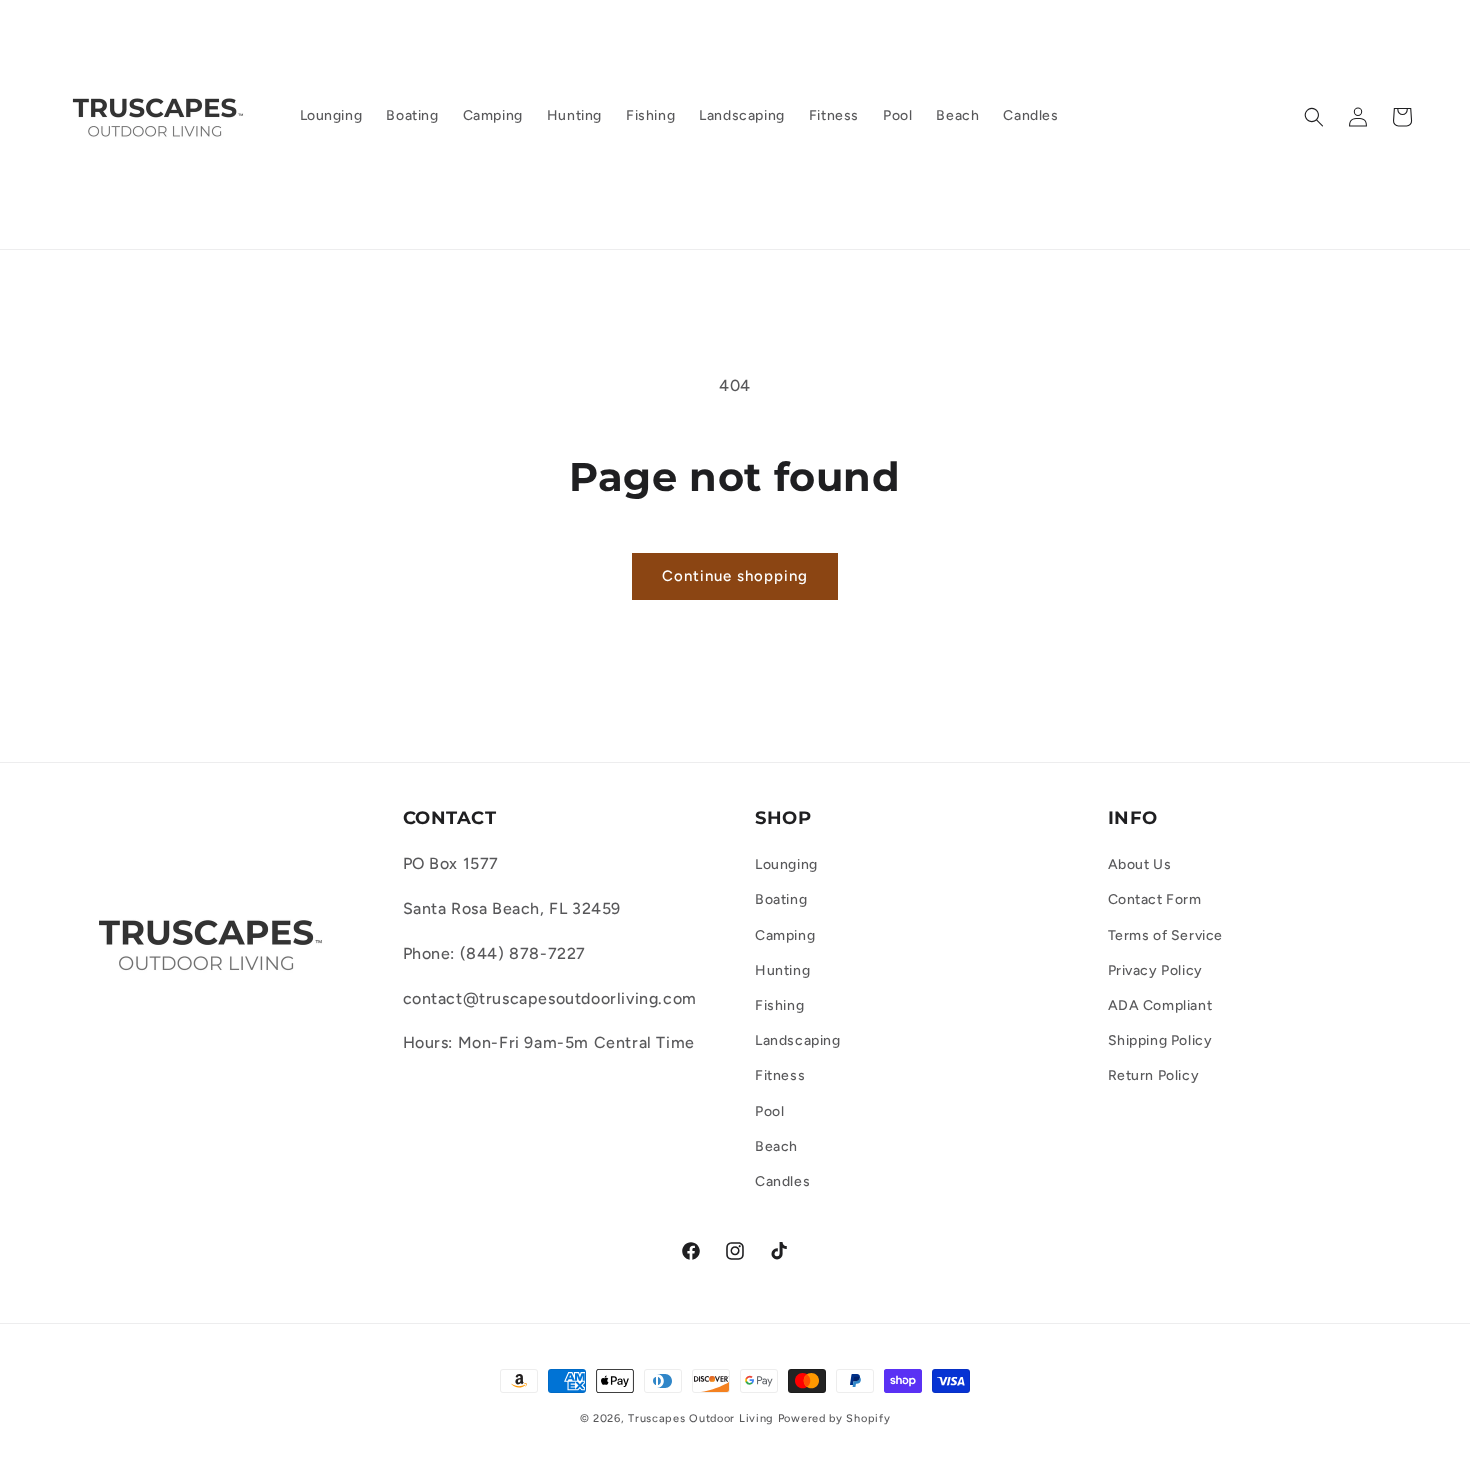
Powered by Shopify (834, 1418)
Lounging (786, 864)
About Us (1140, 864)
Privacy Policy (1155, 970)
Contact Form (1155, 900)
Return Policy (1154, 1076)
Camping (785, 935)
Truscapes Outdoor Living (701, 1418)
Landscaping (798, 1040)
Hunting (782, 970)
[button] (1314, 117)
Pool (769, 1111)
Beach (776, 1146)
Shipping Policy (1160, 1040)
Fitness (780, 1076)
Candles (782, 1181)
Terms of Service (1166, 935)
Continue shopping (735, 576)
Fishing (779, 1005)
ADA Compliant (1160, 1005)
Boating (781, 900)
